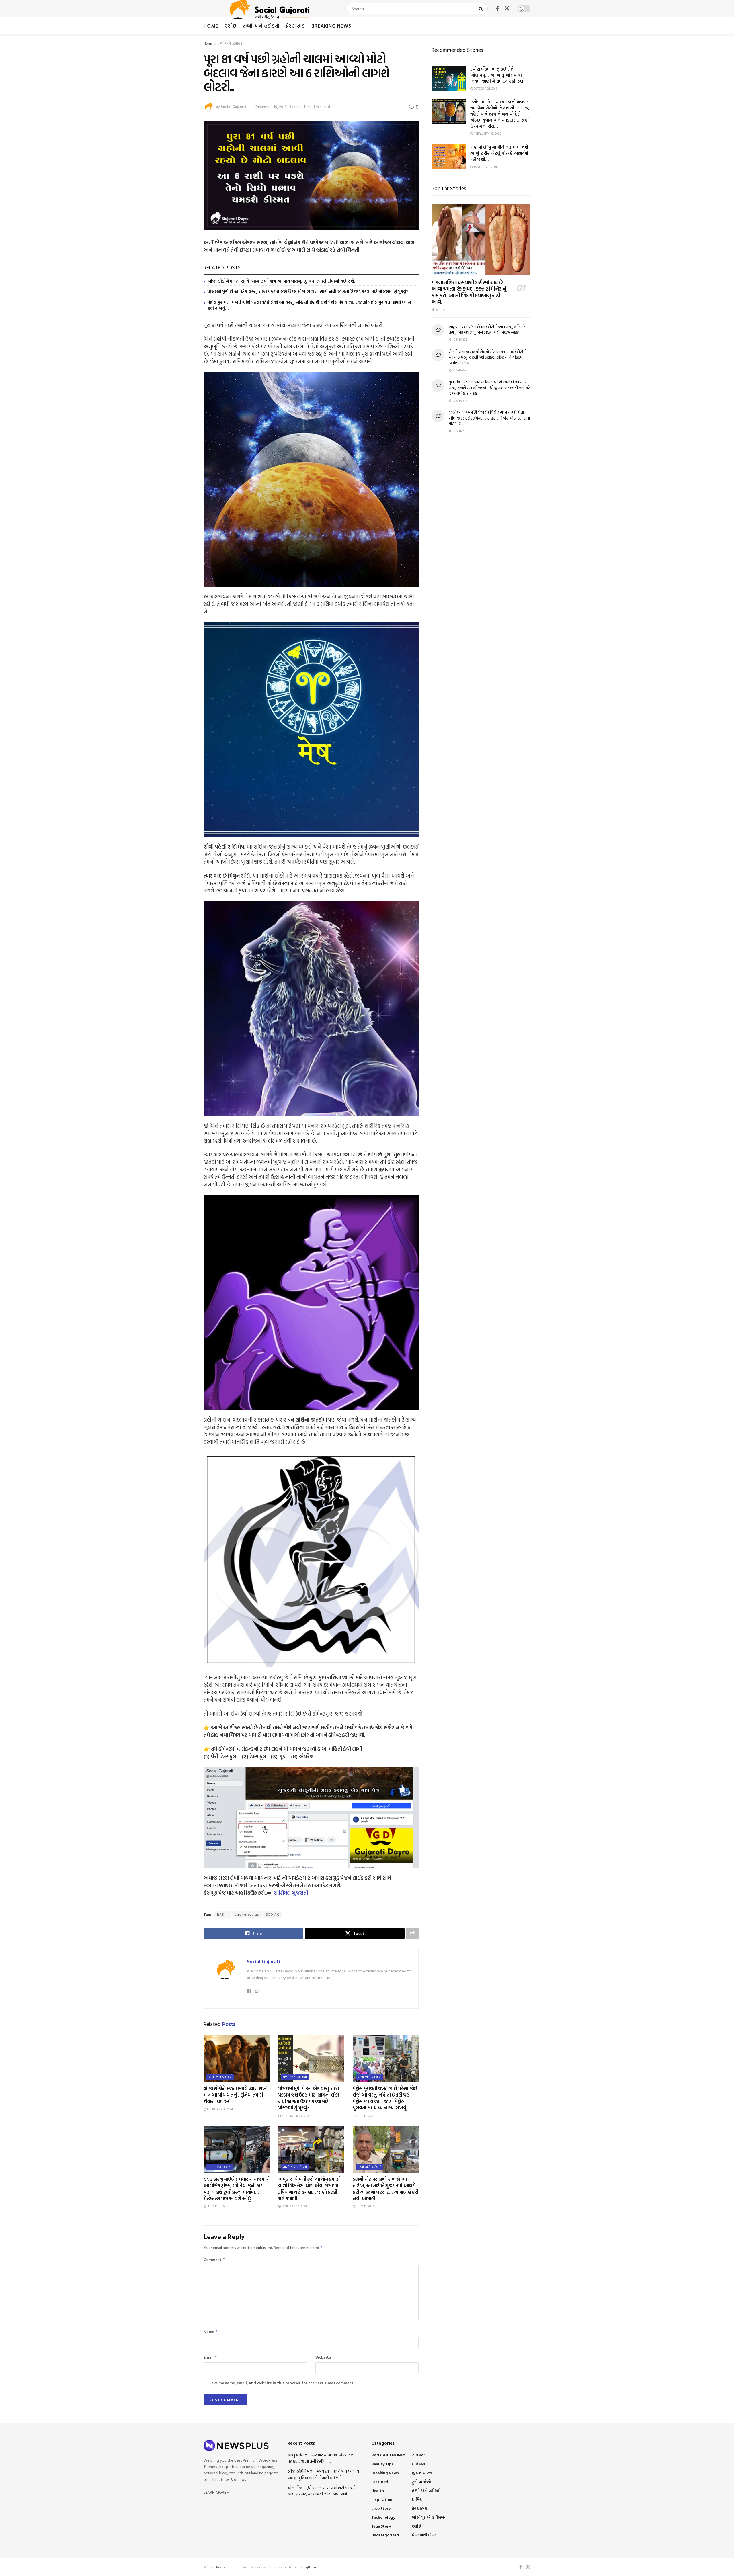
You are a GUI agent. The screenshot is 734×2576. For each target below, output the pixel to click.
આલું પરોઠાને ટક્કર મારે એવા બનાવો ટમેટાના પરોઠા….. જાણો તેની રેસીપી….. (321, 2458)
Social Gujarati (233, 107)
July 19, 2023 (365, 2116)
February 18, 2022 (487, 134)
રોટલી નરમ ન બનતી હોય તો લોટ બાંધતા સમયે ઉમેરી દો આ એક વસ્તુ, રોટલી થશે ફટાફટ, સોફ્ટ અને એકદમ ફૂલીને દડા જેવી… (488, 357)
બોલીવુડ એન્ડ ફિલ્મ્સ (429, 2517)
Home (211, 26)
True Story (381, 2526)
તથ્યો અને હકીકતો (261, 26)
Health (378, 2490)
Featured (380, 2482)
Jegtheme (310, 2567)
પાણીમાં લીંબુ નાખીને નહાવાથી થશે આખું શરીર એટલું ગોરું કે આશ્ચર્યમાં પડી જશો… (499, 153)
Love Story (381, 2508)
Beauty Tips (382, 2464)
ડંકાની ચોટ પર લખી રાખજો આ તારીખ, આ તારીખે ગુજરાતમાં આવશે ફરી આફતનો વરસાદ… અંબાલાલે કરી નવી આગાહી (385, 2189)
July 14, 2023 (216, 2206)
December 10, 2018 (271, 107)
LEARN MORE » (216, 2492)
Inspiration (382, 2499)
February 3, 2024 (219, 2109)
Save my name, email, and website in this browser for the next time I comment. (282, 2383)
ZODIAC (273, 1914)
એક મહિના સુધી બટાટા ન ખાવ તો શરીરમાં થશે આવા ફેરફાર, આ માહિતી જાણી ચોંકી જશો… (322, 2491)
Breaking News (331, 26)
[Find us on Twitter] (507, 9)
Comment (214, 2259)
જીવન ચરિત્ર (422, 2473)
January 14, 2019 (486, 167)
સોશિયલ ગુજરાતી (291, 1893)
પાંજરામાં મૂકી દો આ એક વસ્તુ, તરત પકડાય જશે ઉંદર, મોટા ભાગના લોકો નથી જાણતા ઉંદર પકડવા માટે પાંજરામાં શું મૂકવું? (308, 292)
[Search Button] (482, 9)
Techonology (219, 2167)
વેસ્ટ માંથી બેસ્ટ (424, 2535)
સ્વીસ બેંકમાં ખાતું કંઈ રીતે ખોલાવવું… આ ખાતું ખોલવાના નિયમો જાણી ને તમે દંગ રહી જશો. (498, 75)
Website (323, 2357)
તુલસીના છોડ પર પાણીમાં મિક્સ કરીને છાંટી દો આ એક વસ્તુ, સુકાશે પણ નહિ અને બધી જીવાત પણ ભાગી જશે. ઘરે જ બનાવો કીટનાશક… (489, 387)
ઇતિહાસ (418, 2464)
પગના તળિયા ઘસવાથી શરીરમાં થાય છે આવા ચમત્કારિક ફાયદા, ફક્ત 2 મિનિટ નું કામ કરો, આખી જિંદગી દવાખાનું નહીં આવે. (469, 292)
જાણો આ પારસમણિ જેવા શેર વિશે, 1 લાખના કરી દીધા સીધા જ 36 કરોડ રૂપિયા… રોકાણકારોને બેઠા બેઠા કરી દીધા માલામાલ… (489, 418)
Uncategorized (385, 2535)
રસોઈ (231, 26)
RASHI (222, 1914)
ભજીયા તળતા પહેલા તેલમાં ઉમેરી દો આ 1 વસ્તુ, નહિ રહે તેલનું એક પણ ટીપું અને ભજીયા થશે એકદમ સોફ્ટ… (487, 329)
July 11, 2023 (365, 2206)
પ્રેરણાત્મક (295, 26)
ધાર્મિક (417, 2499)
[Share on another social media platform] (412, 1933)
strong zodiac (247, 1914)
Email (210, 2357)
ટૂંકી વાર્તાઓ (421, 2482)
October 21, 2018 (485, 89)
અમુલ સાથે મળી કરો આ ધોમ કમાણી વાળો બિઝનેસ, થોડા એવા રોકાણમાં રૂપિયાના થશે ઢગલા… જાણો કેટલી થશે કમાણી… (309, 2189)
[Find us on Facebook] (497, 9)
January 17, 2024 (294, 2206)
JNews (220, 2567)
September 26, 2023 (295, 2116)
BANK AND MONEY (388, 2455)
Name (211, 2331)
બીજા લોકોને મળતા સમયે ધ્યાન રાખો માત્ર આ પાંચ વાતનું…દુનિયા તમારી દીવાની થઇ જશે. (281, 281)
